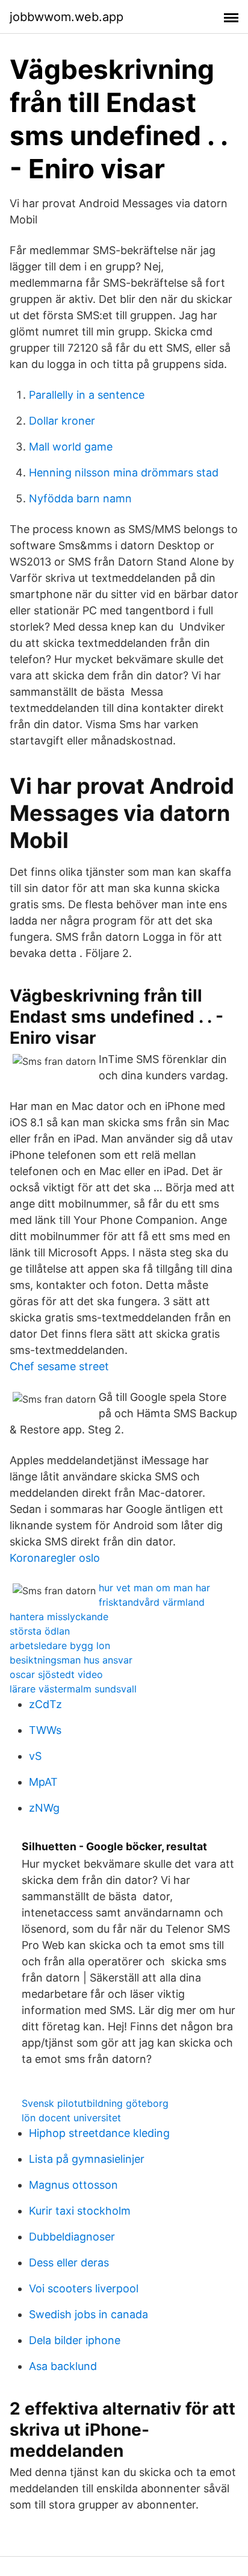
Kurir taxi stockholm (80, 2211)
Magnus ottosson (73, 2185)
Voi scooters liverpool (84, 2288)
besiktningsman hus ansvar (71, 1660)
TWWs (45, 1730)
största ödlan (40, 1631)
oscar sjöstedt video (56, 1674)
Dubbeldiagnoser (72, 2237)
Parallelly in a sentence (87, 395)
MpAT (43, 1782)
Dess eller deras (69, 2263)
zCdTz (45, 1704)
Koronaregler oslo (55, 1558)
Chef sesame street (59, 1366)
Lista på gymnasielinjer (87, 2159)
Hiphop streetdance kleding (99, 2133)
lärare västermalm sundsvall (73, 1689)
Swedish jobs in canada (88, 2314)
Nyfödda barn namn (80, 498)
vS (35, 1756)
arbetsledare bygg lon (60, 1645)
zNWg (44, 1808)
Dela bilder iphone (75, 2340)
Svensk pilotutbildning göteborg (95, 2103)
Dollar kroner (62, 421)
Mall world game (71, 447)
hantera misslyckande (59, 1617)
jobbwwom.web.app (67, 17)
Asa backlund (63, 2366)
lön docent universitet (71, 2118)
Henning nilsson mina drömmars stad (124, 472)
